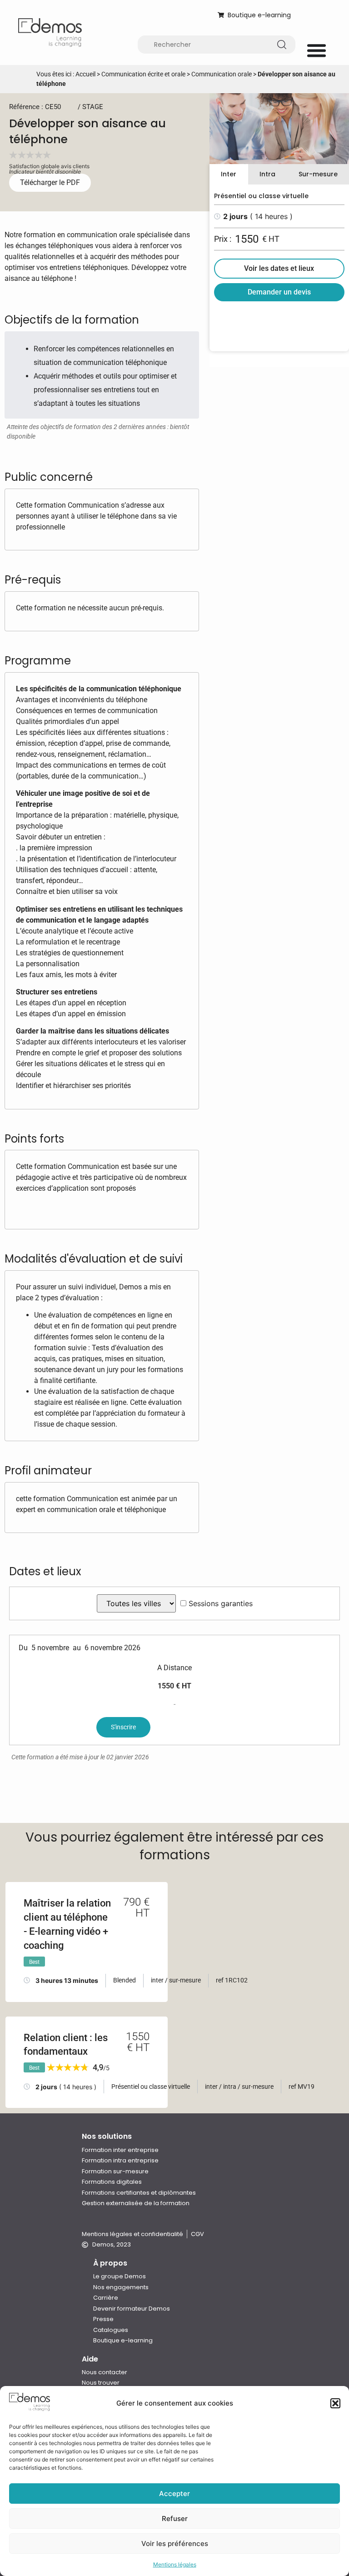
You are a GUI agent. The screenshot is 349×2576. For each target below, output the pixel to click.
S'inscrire (123, 1727)
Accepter (174, 2494)
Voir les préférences (175, 2544)
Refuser (175, 2519)
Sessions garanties (221, 1603)
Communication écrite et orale (143, 74)
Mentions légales (175, 2564)
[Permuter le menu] (317, 50)
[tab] (229, 174)
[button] (335, 2403)
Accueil (85, 74)
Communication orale (222, 74)
